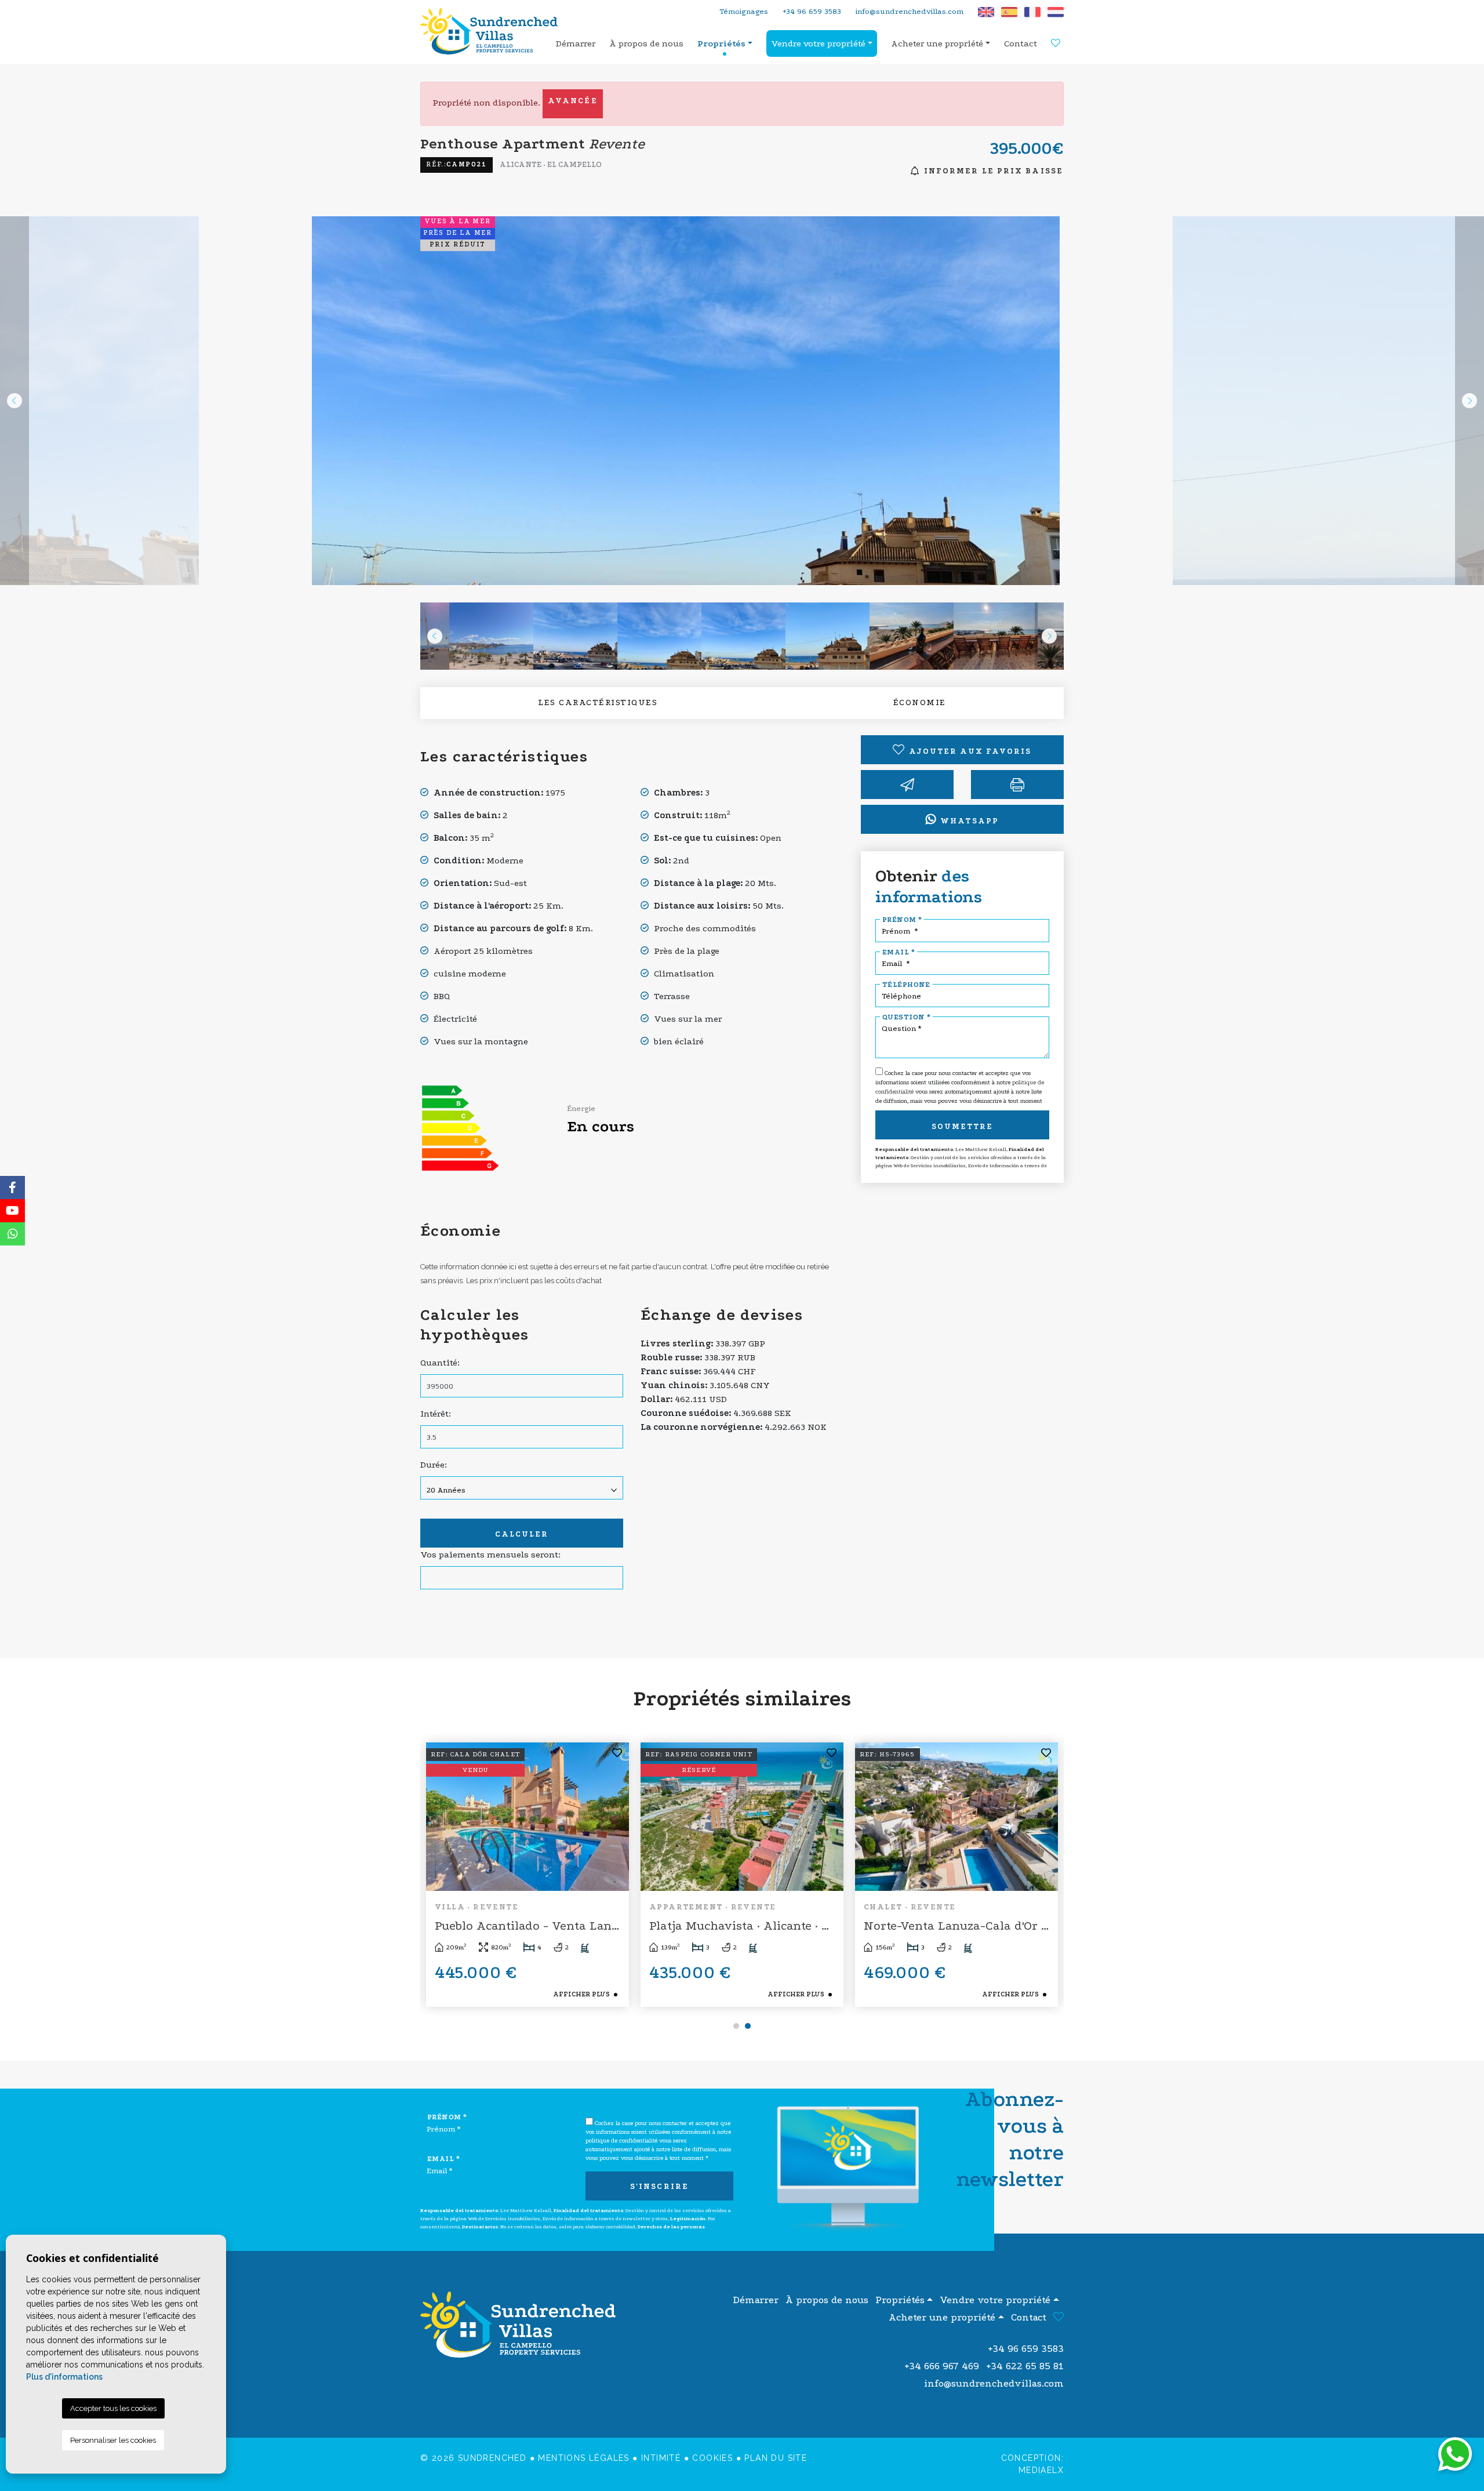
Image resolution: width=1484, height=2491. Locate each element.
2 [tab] (748, 2026)
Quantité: (440, 1363)
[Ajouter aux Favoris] (618, 1754)
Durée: (434, 1465)
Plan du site (776, 2458)
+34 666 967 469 (942, 2366)
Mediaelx (1041, 2470)
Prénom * (902, 920)
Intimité (661, 2458)
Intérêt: (436, 1414)
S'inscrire (659, 2186)
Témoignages (744, 11)
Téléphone (906, 985)
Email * (899, 952)
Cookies (712, 2458)
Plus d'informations (64, 2377)
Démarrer (576, 43)
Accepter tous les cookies (113, 2408)
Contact (1021, 43)
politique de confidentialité (622, 2141)
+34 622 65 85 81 (1025, 2366)
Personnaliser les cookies (113, 2440)
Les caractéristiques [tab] (598, 702)
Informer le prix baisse (992, 171)
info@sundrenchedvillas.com (910, 11)
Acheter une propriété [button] (937, 43)
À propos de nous (646, 43)
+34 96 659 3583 (812, 11)
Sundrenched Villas (493, 31)
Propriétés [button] (721, 43)
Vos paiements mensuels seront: (490, 1555)
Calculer (522, 1534)
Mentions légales (583, 2458)
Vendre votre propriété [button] (818, 43)
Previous (14, 401)
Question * (906, 1017)
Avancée (573, 101)
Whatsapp (968, 821)
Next (1470, 401)
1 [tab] (736, 2026)
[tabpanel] (528, 1874)
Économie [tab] (920, 702)
